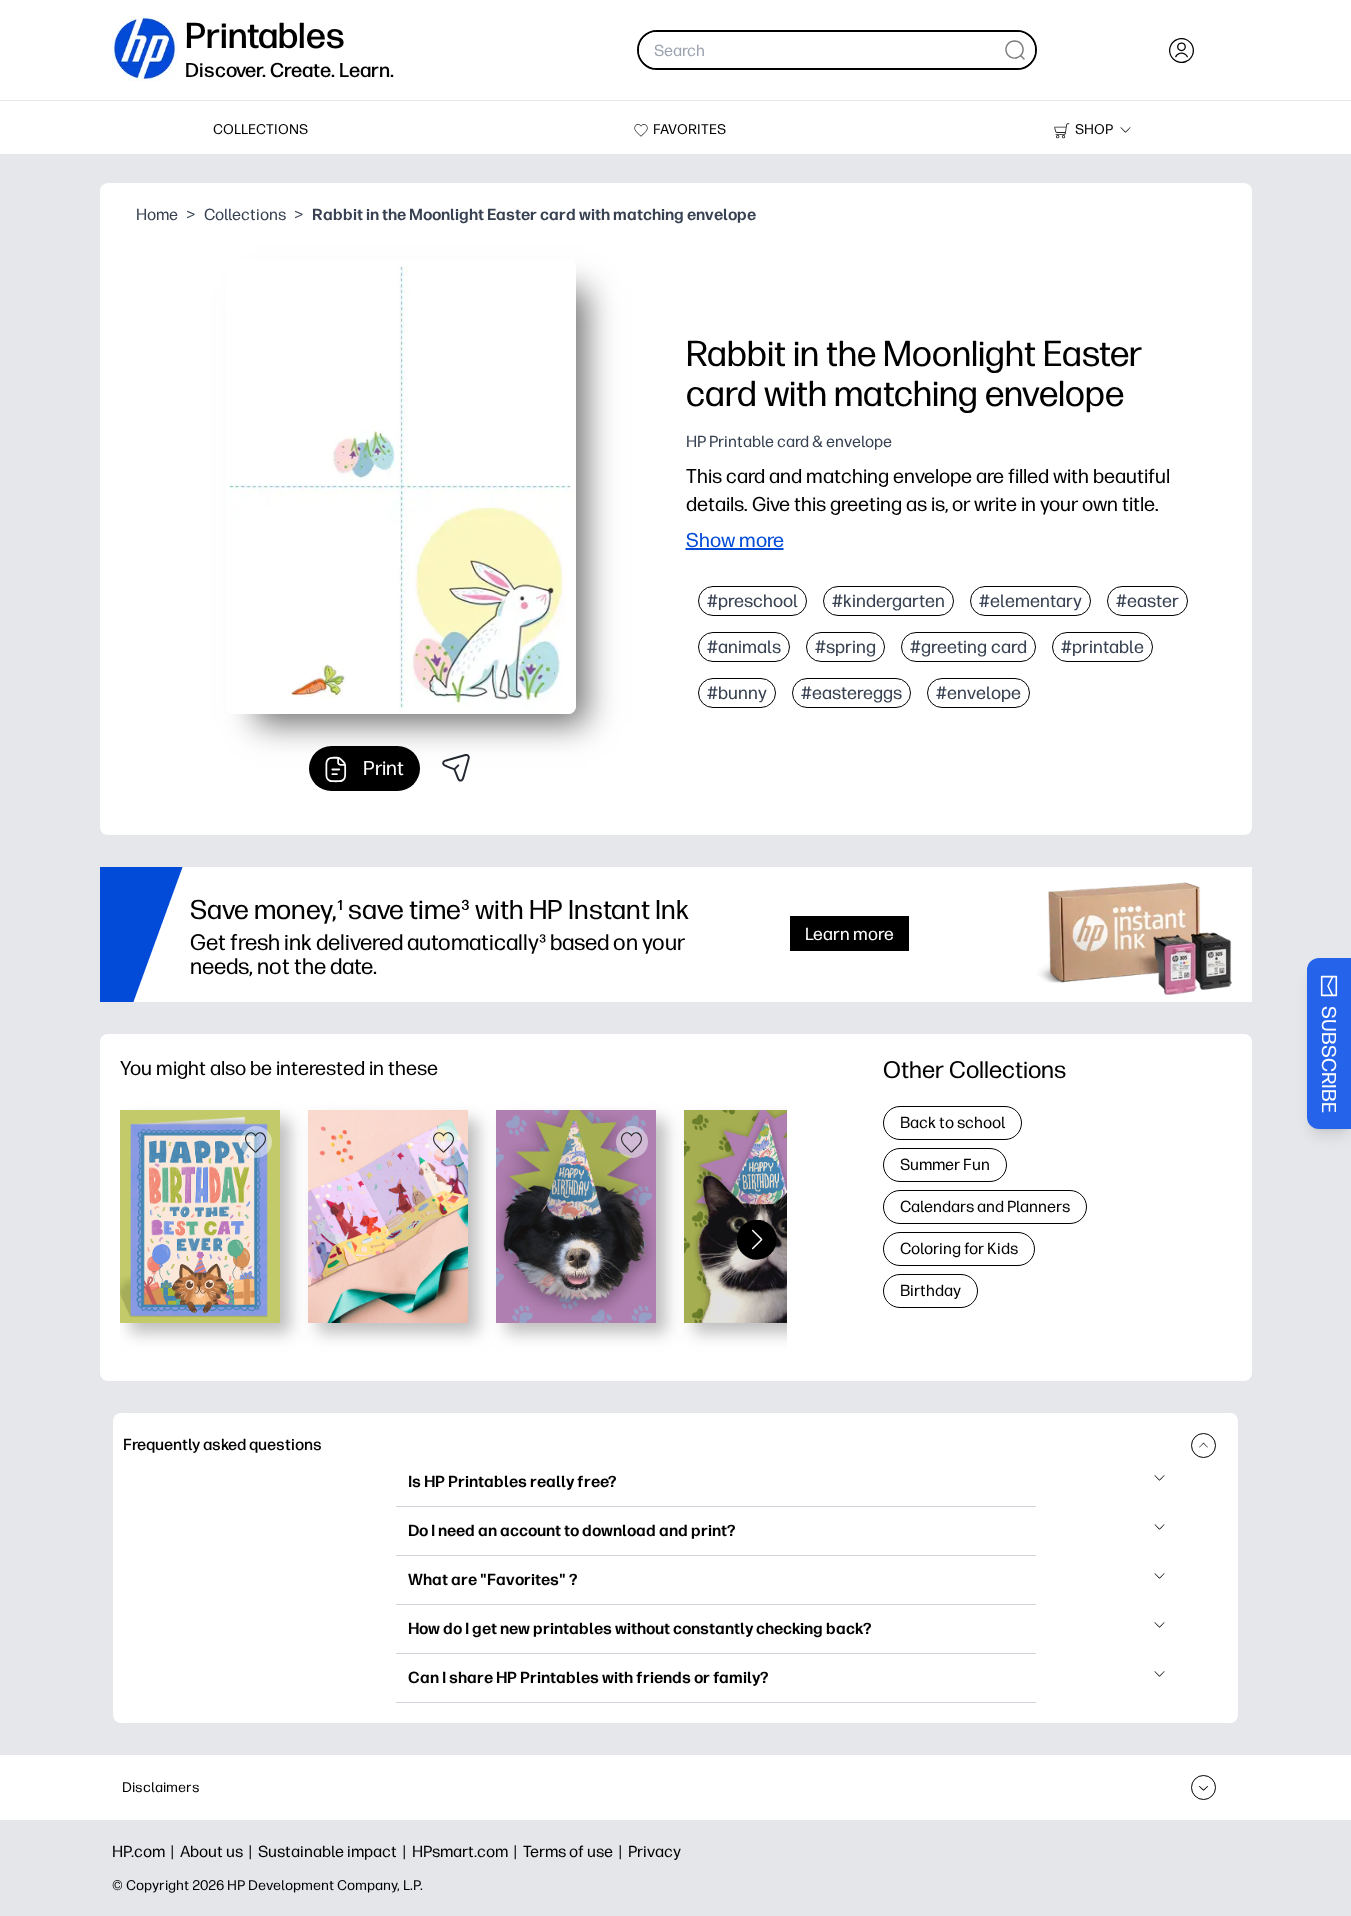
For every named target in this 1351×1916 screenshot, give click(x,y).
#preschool (752, 601)
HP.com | (146, 1851)
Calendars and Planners (985, 1206)
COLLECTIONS (260, 129)
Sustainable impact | (335, 1851)
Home (157, 214)
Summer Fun (945, 1164)
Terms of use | (575, 1851)
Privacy (654, 1851)
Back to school (952, 1122)
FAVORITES (689, 129)
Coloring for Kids (959, 1248)
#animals (744, 647)
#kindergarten (888, 601)
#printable (1102, 647)
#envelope (978, 693)
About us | (219, 1851)
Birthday (930, 1290)
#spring (845, 647)
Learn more (849, 933)
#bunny (737, 693)
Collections (245, 214)
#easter (1147, 601)
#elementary (1030, 601)
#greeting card (968, 647)
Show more (735, 540)
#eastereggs (851, 693)
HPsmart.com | (467, 1851)
